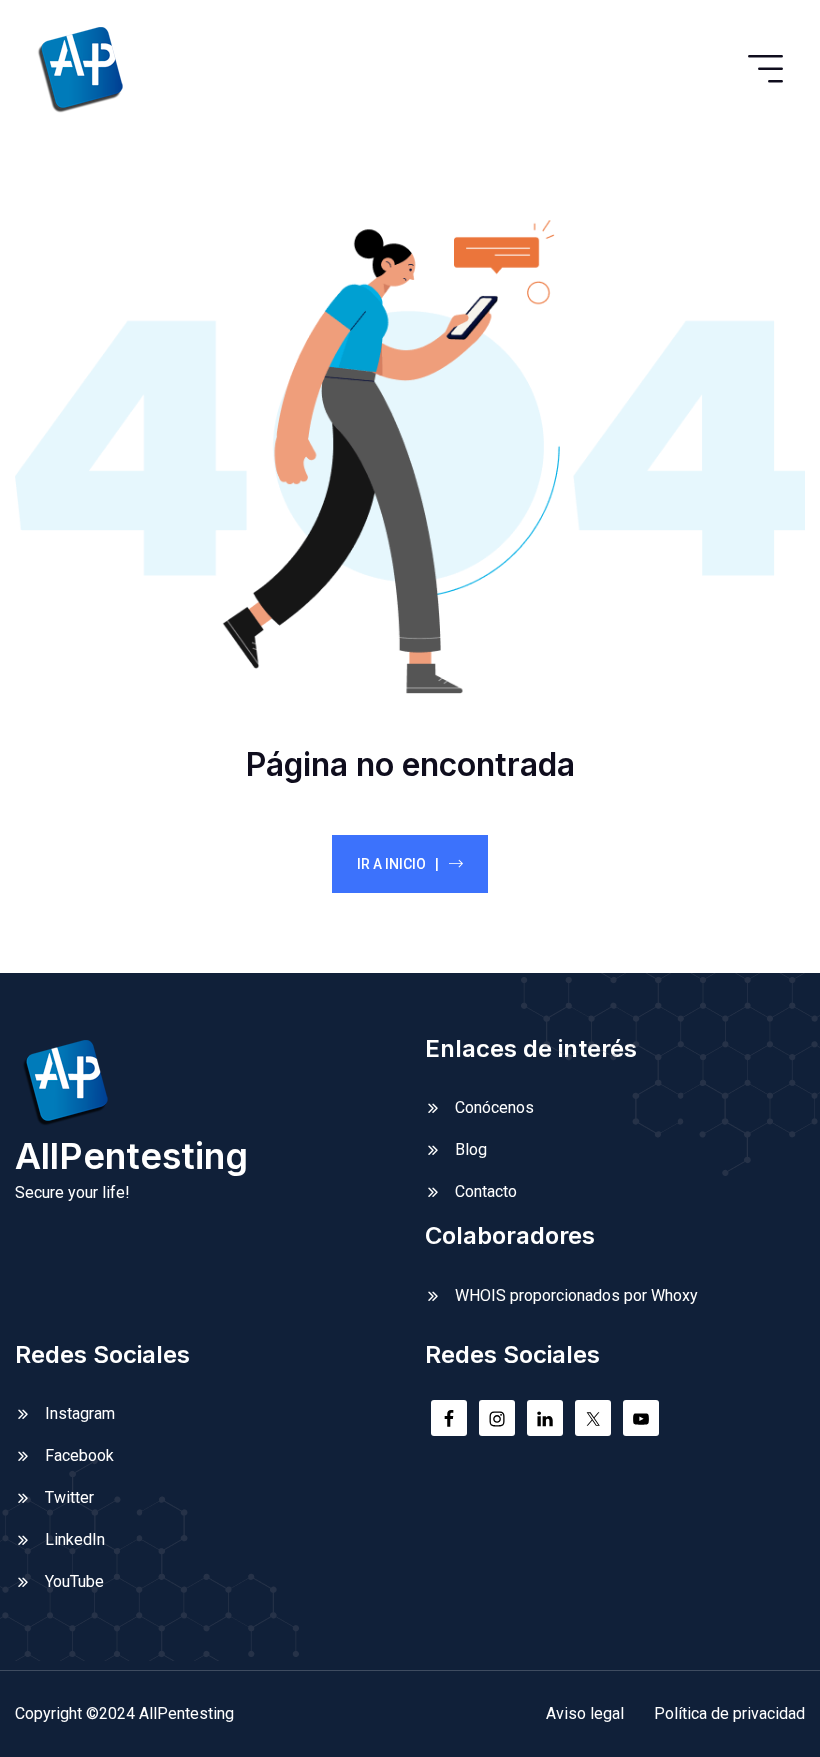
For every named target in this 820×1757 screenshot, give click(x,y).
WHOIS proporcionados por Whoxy (576, 1295)
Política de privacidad (729, 1713)
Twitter (69, 1497)
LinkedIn (75, 1539)
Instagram (80, 1413)
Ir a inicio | (398, 864)
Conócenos (494, 1107)
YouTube (74, 1581)
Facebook (79, 1455)
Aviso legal (585, 1713)
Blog (471, 1149)
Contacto (486, 1191)
